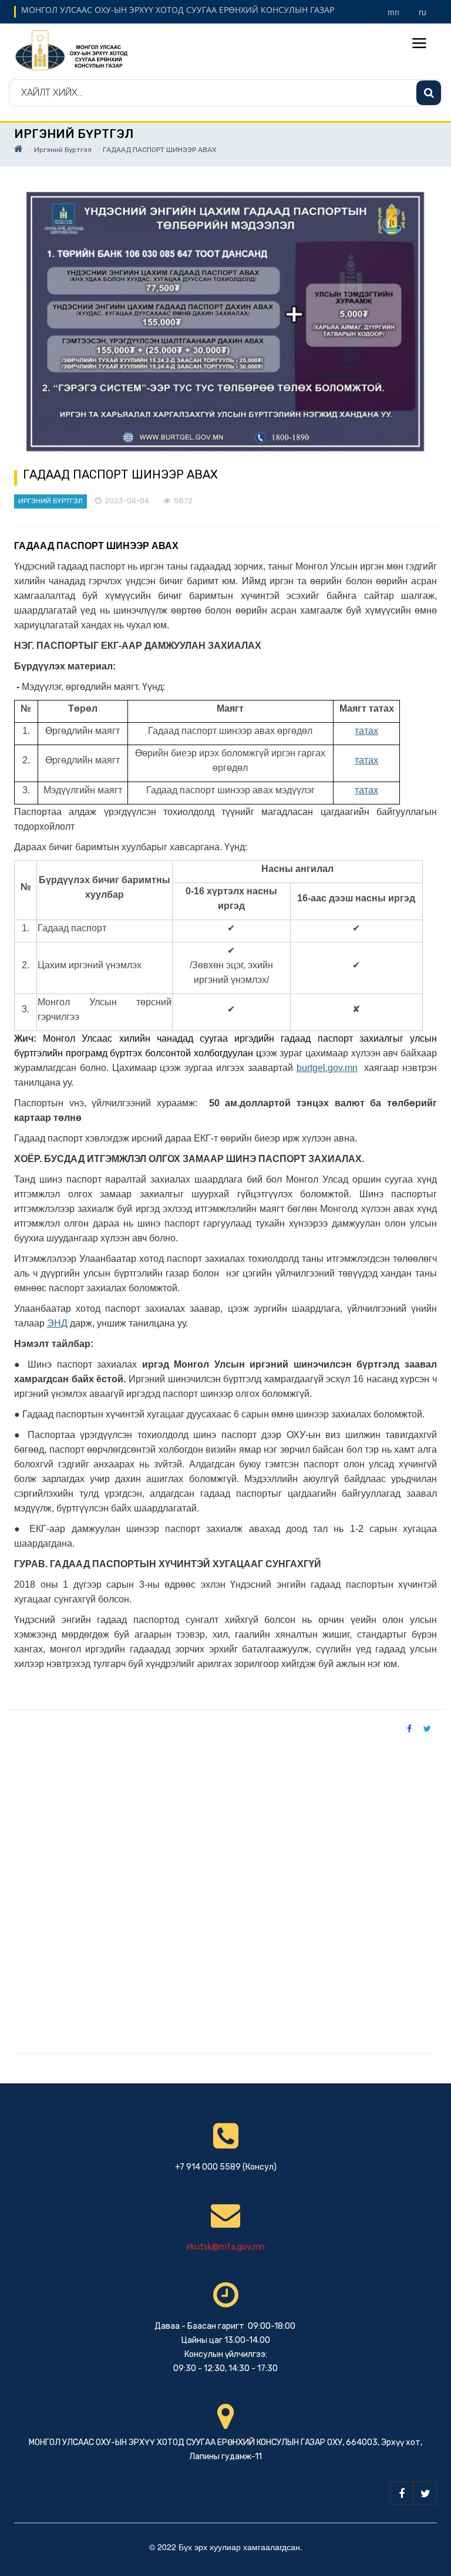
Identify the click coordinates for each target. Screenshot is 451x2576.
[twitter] (425, 2493)
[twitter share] (427, 1728)
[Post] (225, 322)
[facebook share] (409, 1728)
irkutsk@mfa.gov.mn (225, 2247)
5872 (183, 501)
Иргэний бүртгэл (63, 150)
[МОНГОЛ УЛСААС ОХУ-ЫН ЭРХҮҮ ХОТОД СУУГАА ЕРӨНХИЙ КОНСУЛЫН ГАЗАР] (73, 49)
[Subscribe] (429, 93)
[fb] (402, 2493)
